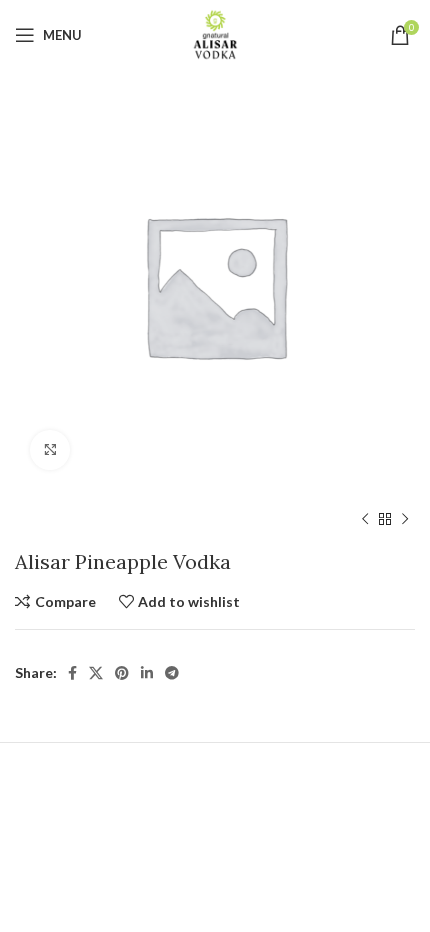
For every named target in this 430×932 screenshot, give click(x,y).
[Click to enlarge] (50, 450)
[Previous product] (365, 520)
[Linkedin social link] (147, 673)
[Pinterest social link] (122, 673)
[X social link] (96, 673)
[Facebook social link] (72, 673)
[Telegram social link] (172, 673)
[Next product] (405, 520)
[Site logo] (215, 33)
